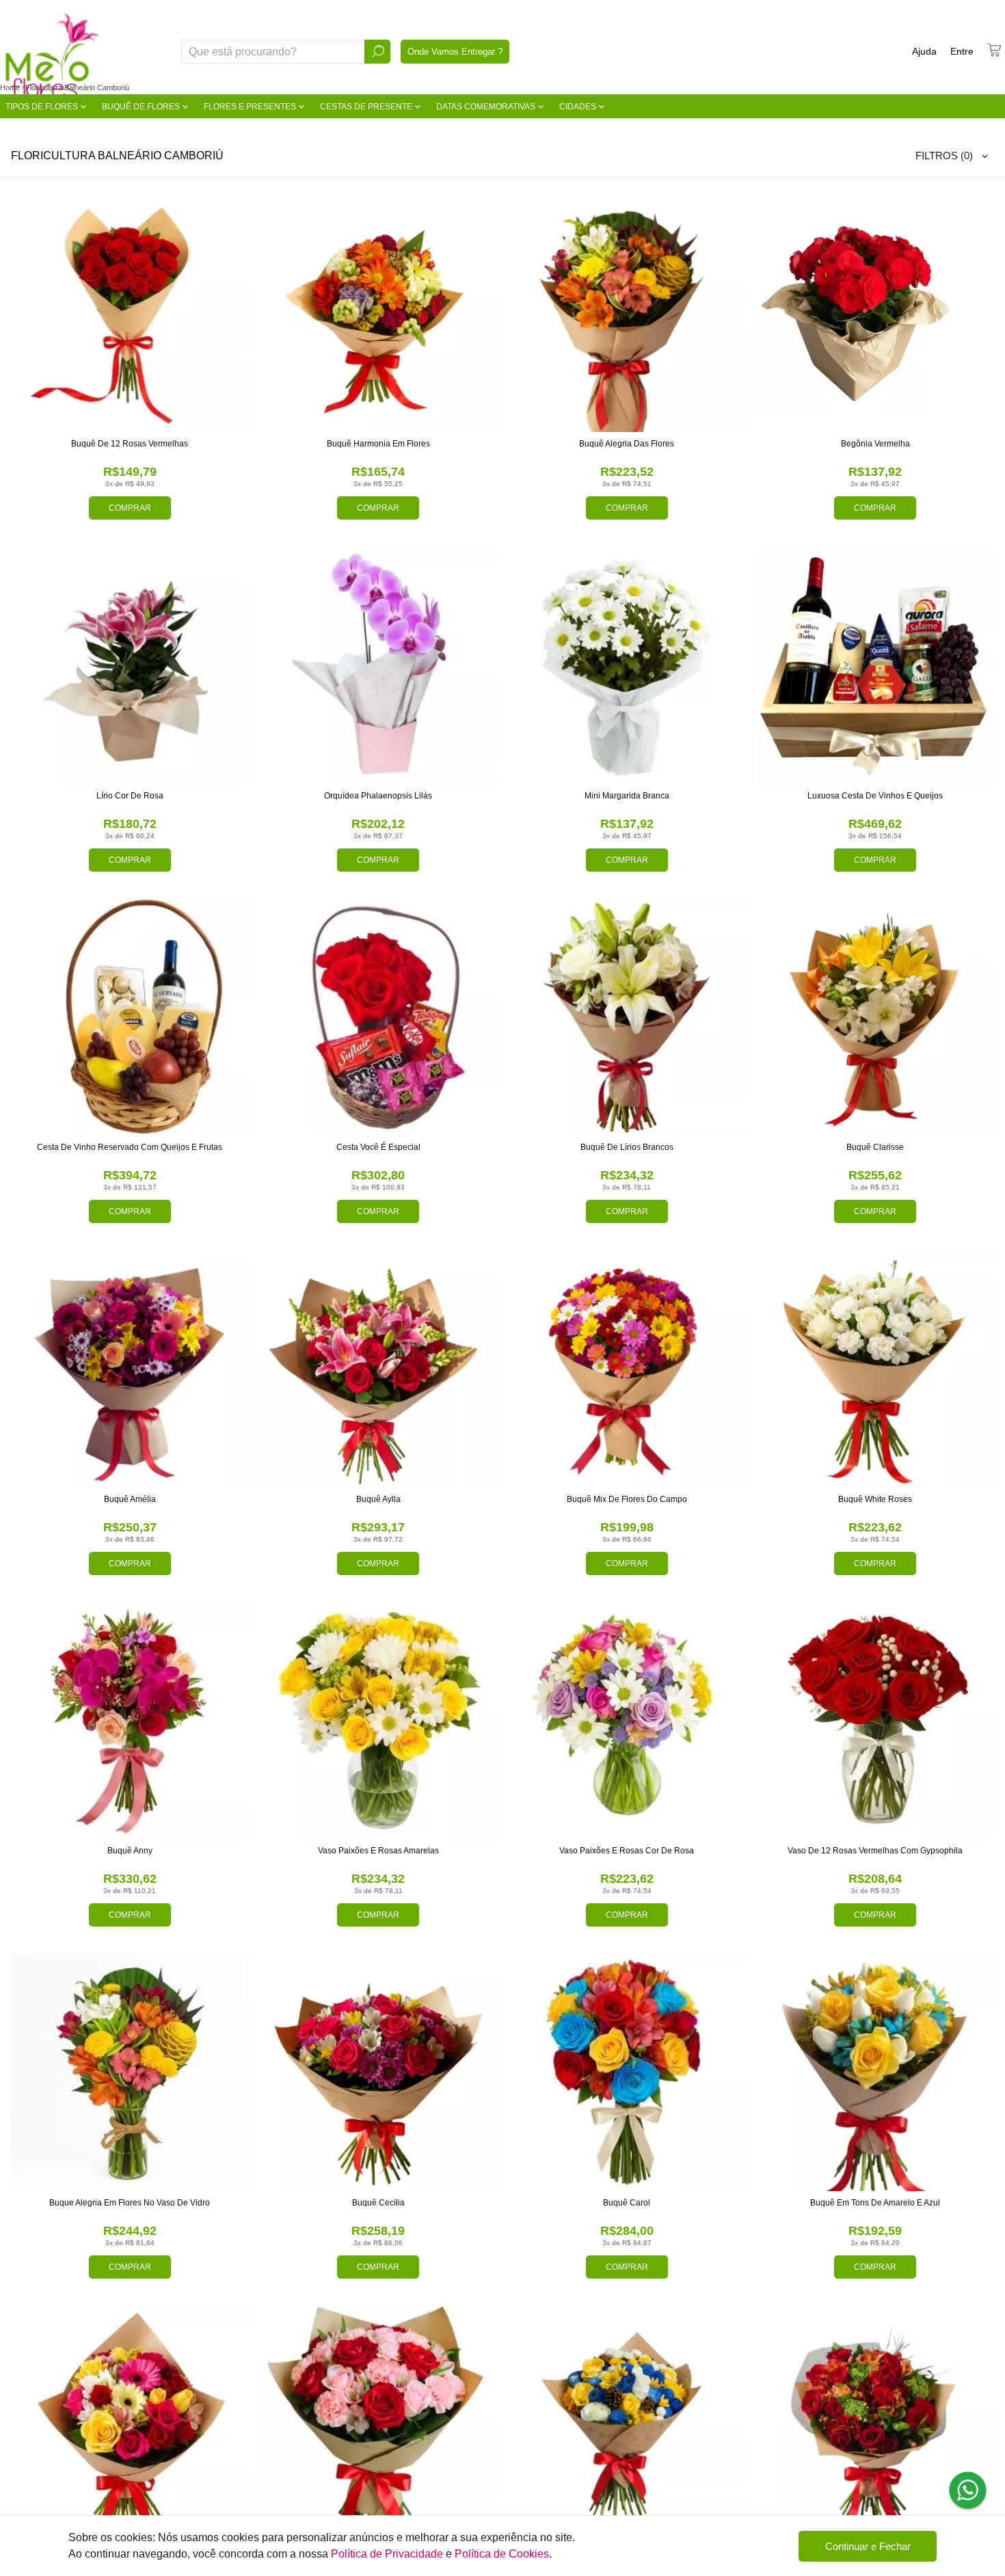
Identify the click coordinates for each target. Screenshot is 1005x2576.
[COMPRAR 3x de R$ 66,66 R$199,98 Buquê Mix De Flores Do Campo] (627, 1369)
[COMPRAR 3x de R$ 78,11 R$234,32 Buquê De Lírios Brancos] (627, 1017)
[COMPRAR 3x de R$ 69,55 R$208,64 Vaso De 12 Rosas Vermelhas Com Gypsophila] (876, 1721)
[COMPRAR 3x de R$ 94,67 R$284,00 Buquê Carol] (627, 2072)
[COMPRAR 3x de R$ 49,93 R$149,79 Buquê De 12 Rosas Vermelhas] (130, 314)
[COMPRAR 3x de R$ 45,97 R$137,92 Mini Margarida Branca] (627, 665)
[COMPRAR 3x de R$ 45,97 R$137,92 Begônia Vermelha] (876, 314)
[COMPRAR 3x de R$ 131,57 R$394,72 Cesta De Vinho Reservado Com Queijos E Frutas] (130, 1017)
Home (10, 88)
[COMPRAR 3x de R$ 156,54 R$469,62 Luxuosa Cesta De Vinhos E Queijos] (876, 665)
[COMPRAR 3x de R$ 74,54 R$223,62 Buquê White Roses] (876, 1369)
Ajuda (924, 51)
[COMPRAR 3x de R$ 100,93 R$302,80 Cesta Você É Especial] (379, 1017)
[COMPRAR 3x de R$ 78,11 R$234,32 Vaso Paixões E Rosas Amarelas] (379, 1721)
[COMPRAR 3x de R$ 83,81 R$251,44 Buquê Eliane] (130, 2424)
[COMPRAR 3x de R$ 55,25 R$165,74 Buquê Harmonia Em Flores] (379, 314)
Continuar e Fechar (868, 2546)
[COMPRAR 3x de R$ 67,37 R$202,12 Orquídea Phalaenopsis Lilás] (379, 665)
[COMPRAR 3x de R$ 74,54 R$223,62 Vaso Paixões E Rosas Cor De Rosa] (627, 1721)
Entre (962, 51)
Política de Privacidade (387, 2554)
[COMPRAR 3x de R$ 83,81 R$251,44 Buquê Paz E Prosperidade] (627, 2424)
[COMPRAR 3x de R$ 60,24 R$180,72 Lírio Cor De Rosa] (130, 665)
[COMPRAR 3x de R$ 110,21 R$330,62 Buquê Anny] (130, 1721)
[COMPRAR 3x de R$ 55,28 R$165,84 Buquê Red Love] (876, 2424)
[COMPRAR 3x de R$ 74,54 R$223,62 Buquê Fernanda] (379, 2424)
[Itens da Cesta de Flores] (994, 50)
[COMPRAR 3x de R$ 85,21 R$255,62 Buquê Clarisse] (876, 1017)
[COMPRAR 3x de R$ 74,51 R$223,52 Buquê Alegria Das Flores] (627, 314)
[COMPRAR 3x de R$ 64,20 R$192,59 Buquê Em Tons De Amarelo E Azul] (876, 2072)
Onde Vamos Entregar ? (455, 52)
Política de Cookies (502, 2554)
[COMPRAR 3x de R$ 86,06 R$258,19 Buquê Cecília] (379, 2072)
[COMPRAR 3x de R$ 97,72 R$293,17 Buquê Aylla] (379, 1369)
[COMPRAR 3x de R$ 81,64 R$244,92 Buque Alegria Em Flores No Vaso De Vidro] (130, 2072)
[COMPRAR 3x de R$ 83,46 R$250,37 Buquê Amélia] (130, 1369)
